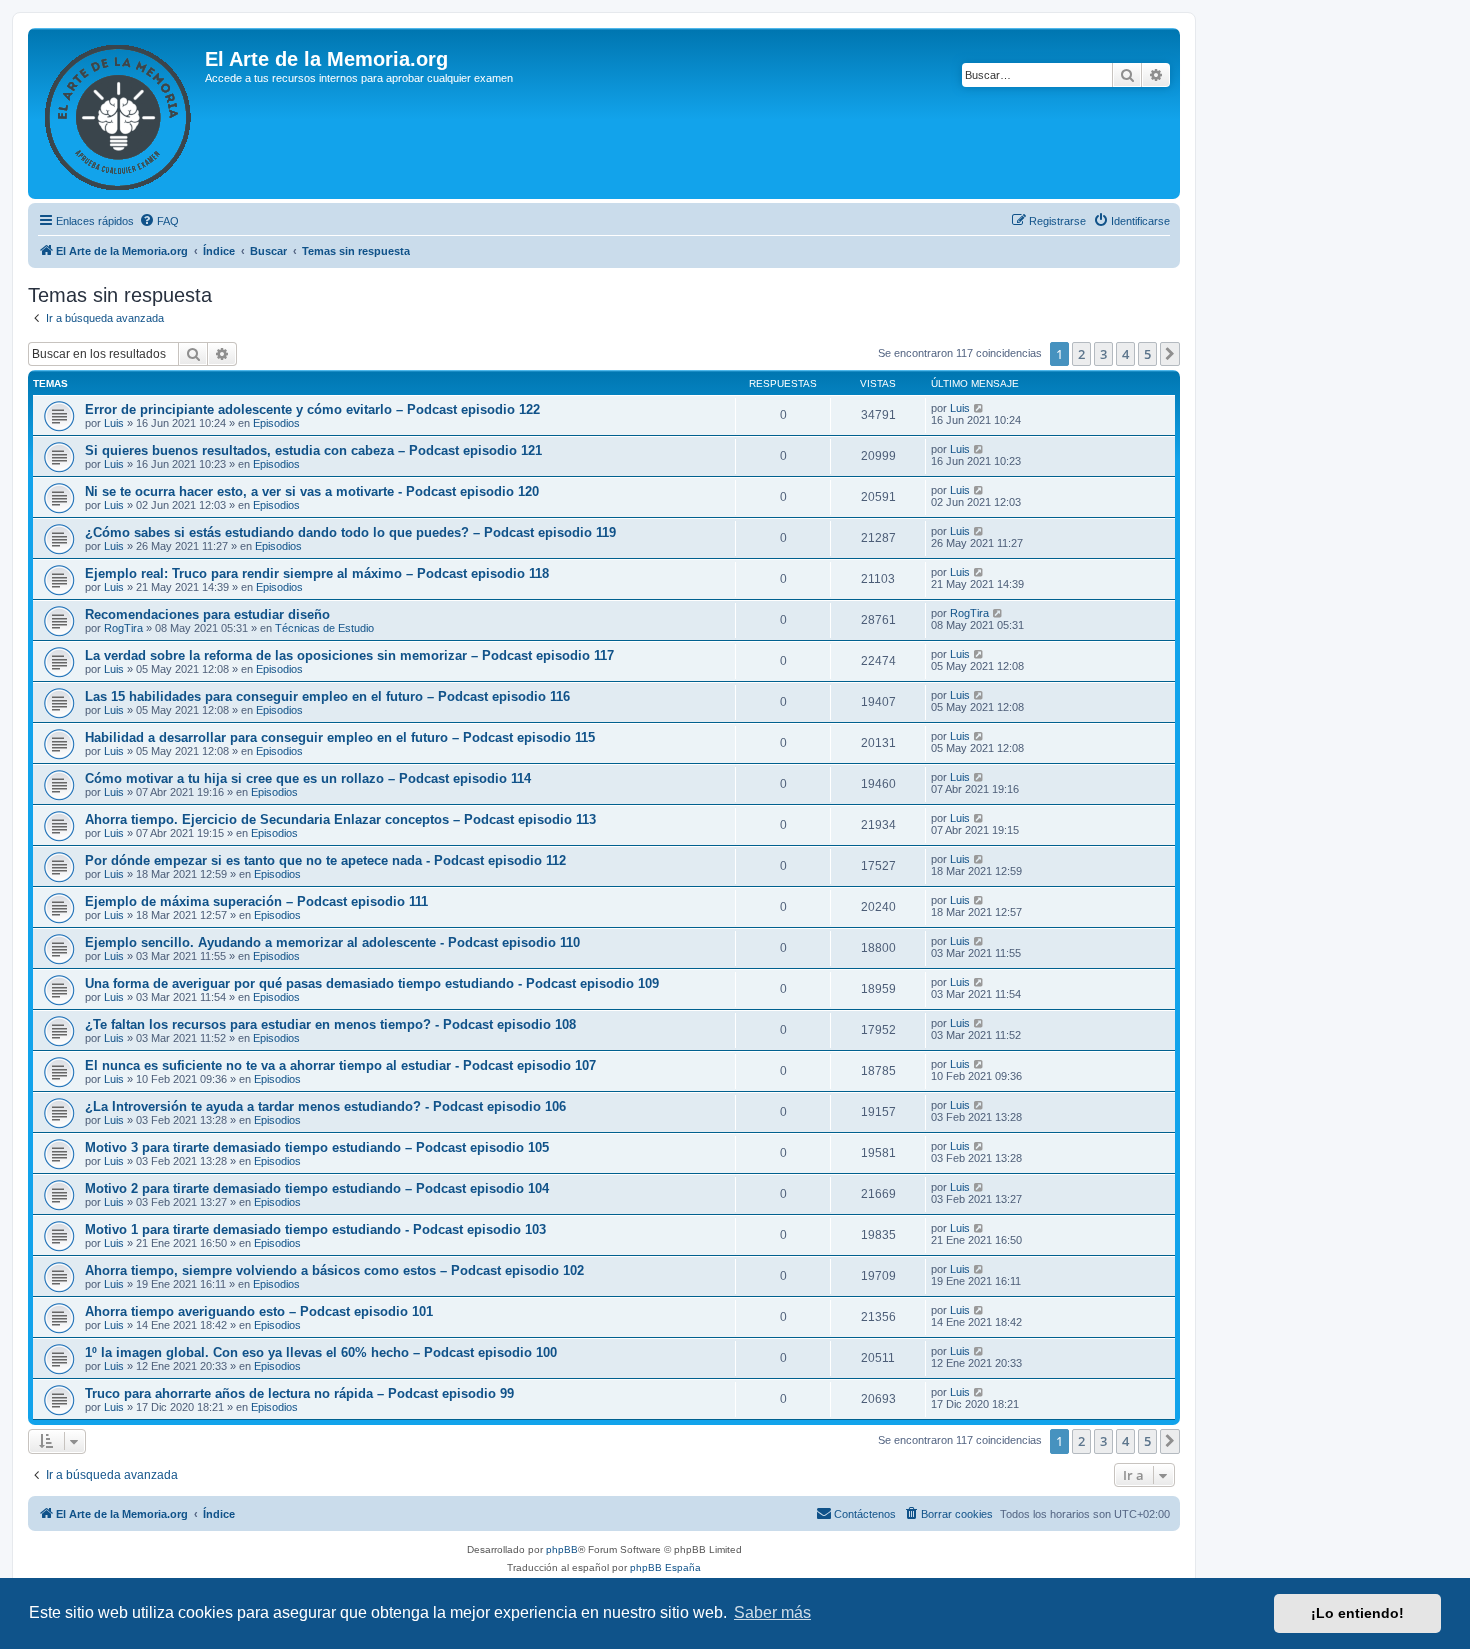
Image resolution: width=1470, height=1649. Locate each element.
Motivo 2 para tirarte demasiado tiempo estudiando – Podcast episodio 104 (317, 1188)
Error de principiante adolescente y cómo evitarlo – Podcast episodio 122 (312, 409)
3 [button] (1103, 354)
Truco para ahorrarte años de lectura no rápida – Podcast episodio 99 (299, 1393)
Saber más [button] (772, 1612)
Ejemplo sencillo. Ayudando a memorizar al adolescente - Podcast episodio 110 (332, 942)
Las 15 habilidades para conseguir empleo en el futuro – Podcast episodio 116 (327, 696)
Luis (114, 423)
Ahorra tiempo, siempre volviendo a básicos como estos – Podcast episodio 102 (334, 1270)
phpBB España (665, 1567)
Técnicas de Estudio (324, 628)
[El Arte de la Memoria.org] (119, 113)
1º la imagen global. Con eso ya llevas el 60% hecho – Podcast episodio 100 (321, 1352)
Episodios (276, 423)
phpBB (562, 1549)
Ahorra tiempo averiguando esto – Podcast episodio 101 (259, 1311)
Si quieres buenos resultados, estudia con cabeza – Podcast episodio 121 (313, 450)
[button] (1170, 354)
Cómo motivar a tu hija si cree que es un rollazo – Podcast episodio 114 (308, 778)
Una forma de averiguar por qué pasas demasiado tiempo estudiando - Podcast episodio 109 (372, 983)
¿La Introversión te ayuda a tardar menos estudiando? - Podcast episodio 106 (325, 1106)
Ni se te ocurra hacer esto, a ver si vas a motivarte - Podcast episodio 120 (312, 491)
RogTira (123, 628)
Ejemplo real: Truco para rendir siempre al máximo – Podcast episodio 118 (317, 573)
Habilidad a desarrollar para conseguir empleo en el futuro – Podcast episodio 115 (340, 737)
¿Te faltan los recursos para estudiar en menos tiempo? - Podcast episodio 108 (330, 1024)
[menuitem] (159, 221)
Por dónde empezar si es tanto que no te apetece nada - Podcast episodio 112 (325, 860)
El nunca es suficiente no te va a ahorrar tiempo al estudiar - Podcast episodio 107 (340, 1065)
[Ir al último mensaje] (979, 408)
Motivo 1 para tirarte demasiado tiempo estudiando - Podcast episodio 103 (315, 1229)
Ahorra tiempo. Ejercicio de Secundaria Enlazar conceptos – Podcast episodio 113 (340, 819)
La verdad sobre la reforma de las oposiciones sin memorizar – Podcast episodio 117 (349, 655)
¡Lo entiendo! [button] (1357, 1613)
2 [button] (1081, 354)
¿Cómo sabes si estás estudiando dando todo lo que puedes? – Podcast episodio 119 (350, 532)
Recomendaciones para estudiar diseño (207, 614)
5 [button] (1147, 354)
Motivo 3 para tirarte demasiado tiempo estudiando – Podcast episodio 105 (317, 1147)
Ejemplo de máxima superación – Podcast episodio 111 (256, 901)
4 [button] (1125, 354)
